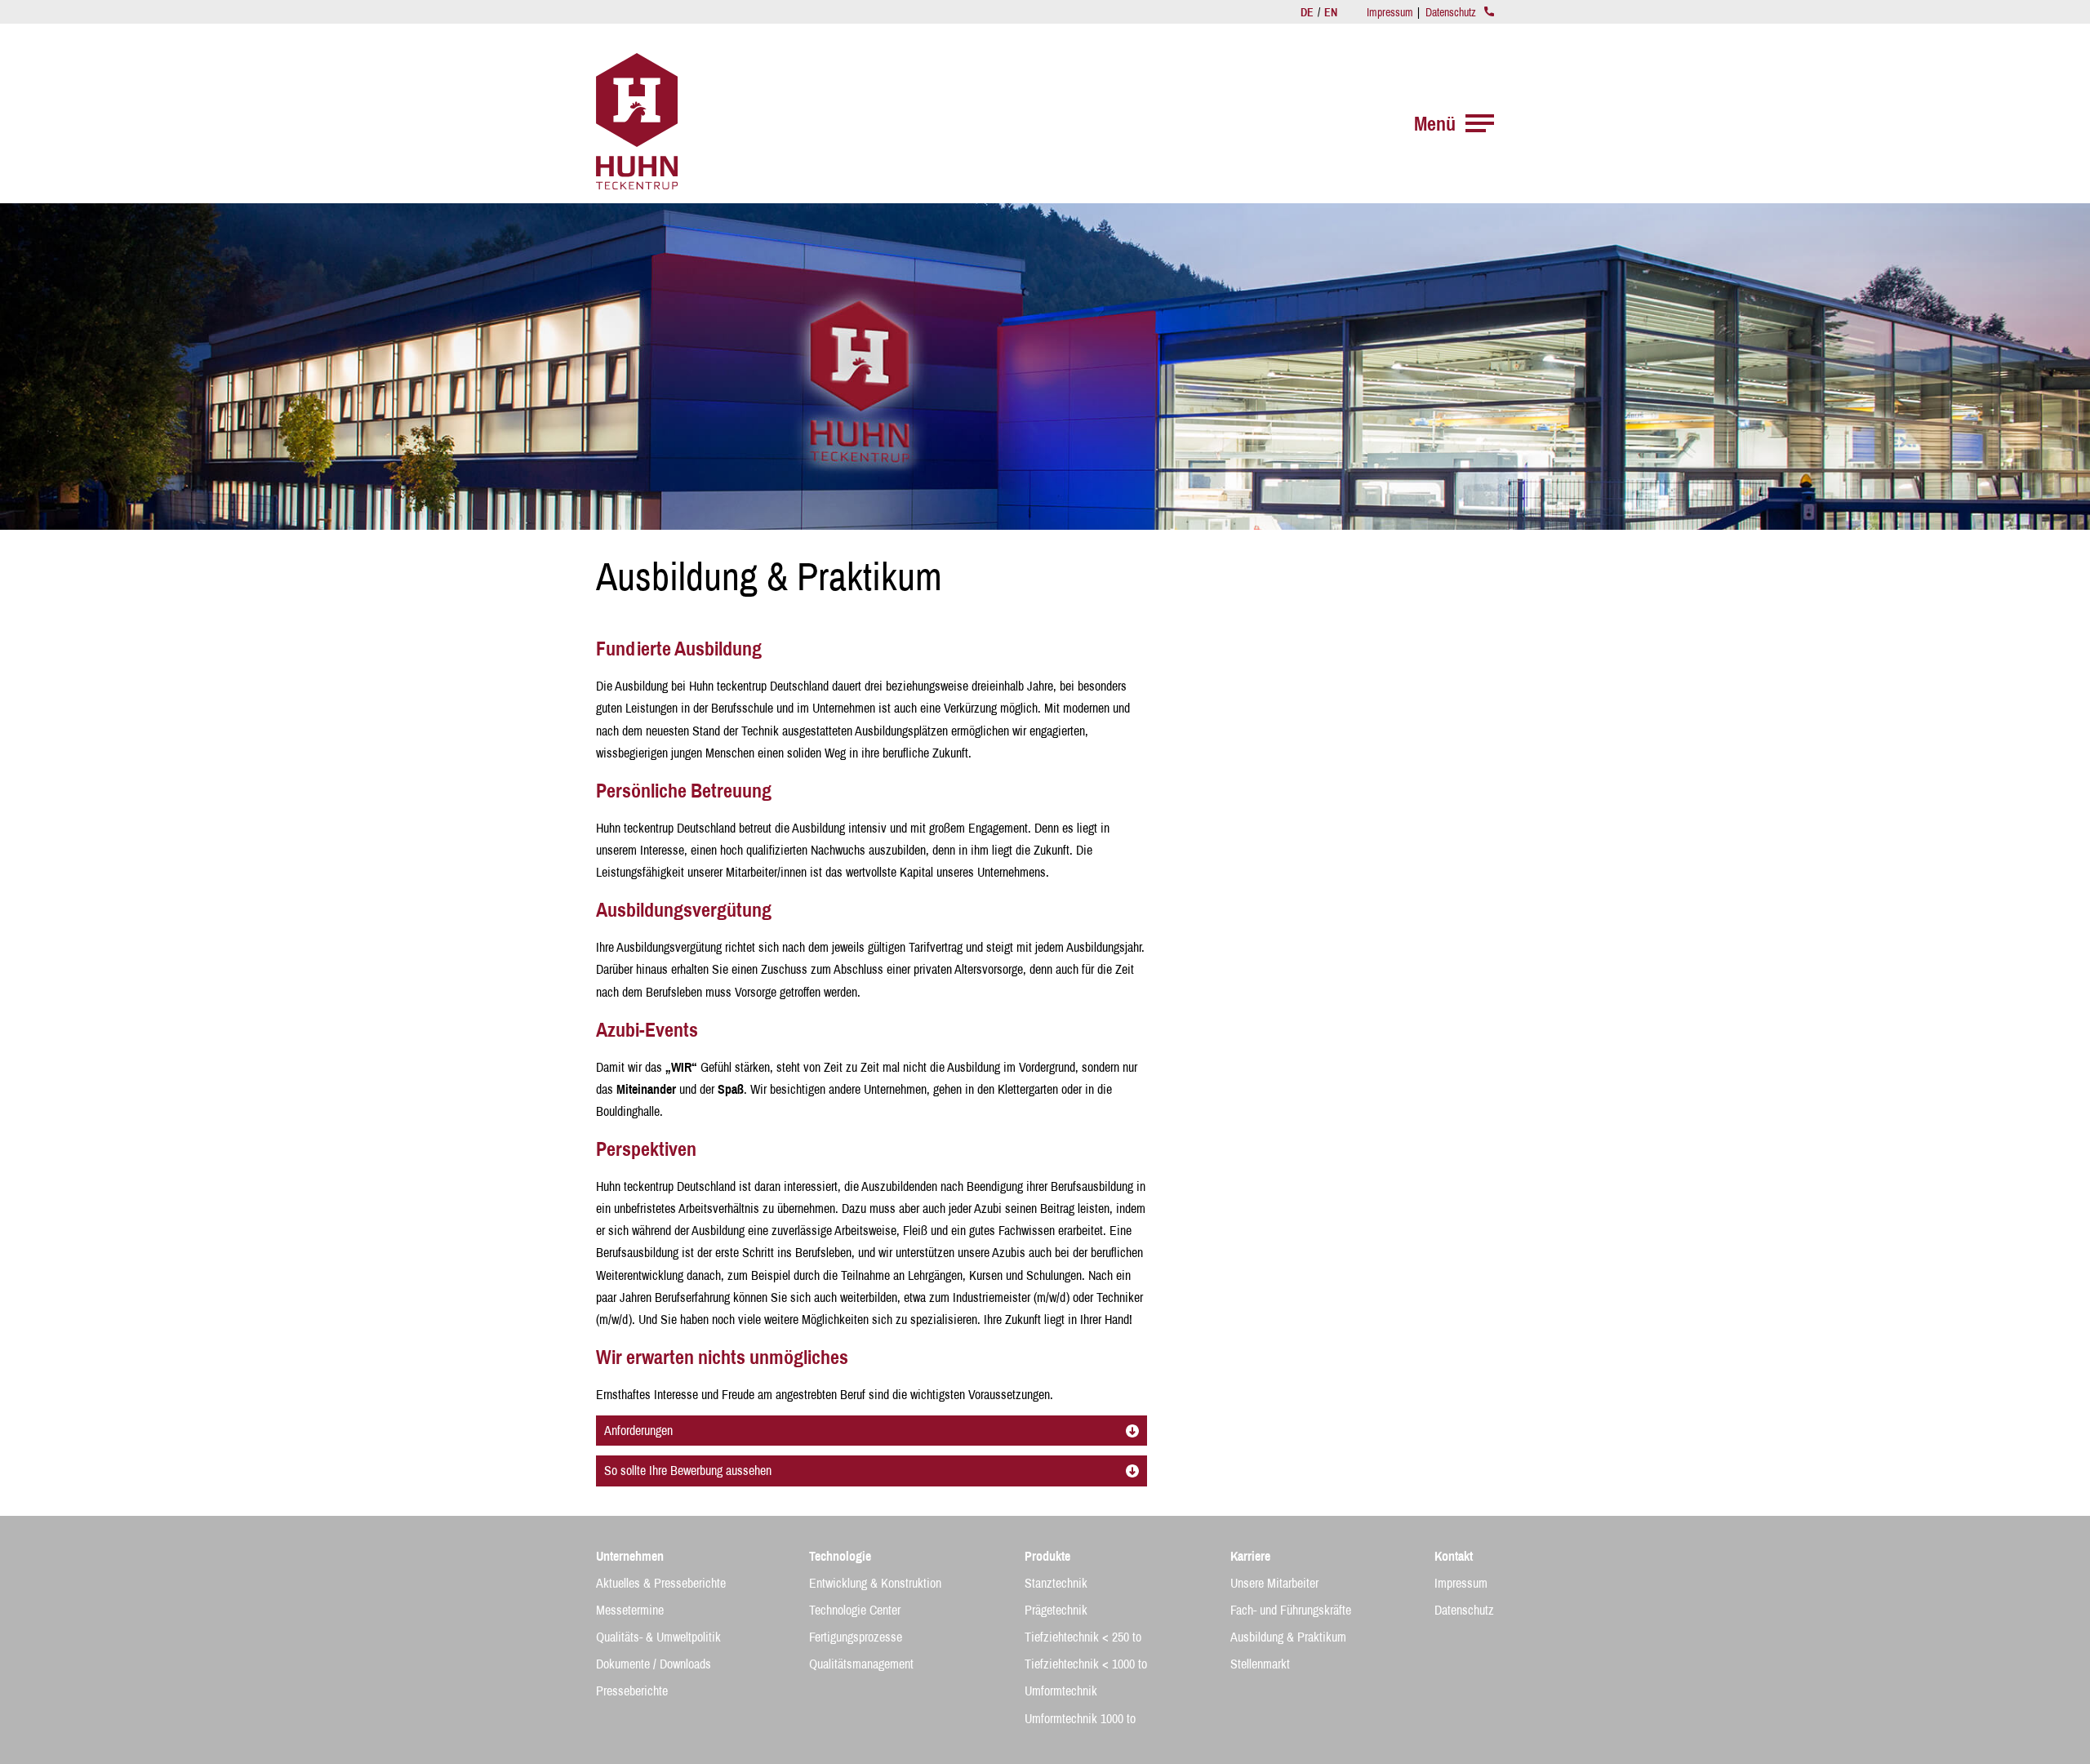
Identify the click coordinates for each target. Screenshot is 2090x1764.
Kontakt (1454, 1556)
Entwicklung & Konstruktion (875, 1583)
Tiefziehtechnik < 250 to (1083, 1637)
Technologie (840, 1556)
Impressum (1390, 12)
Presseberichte (632, 1691)
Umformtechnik (1061, 1691)
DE (1308, 12)
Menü (1435, 123)
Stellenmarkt (1260, 1664)
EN (1331, 12)
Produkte (1047, 1556)
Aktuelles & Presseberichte (661, 1583)
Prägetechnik (1056, 1610)
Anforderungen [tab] (638, 1430)
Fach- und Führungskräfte (1291, 1610)
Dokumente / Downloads (654, 1664)
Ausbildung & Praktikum (1288, 1637)
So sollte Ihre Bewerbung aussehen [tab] (688, 1470)
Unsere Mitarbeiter (1274, 1583)
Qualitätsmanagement (861, 1664)
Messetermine (630, 1610)
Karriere (1250, 1556)
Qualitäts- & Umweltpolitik (658, 1637)
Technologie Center (855, 1610)
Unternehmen (630, 1556)
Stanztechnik (1056, 1583)
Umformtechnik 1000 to (1080, 1718)
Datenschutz (1451, 12)
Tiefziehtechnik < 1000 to (1086, 1664)
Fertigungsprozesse (856, 1637)
